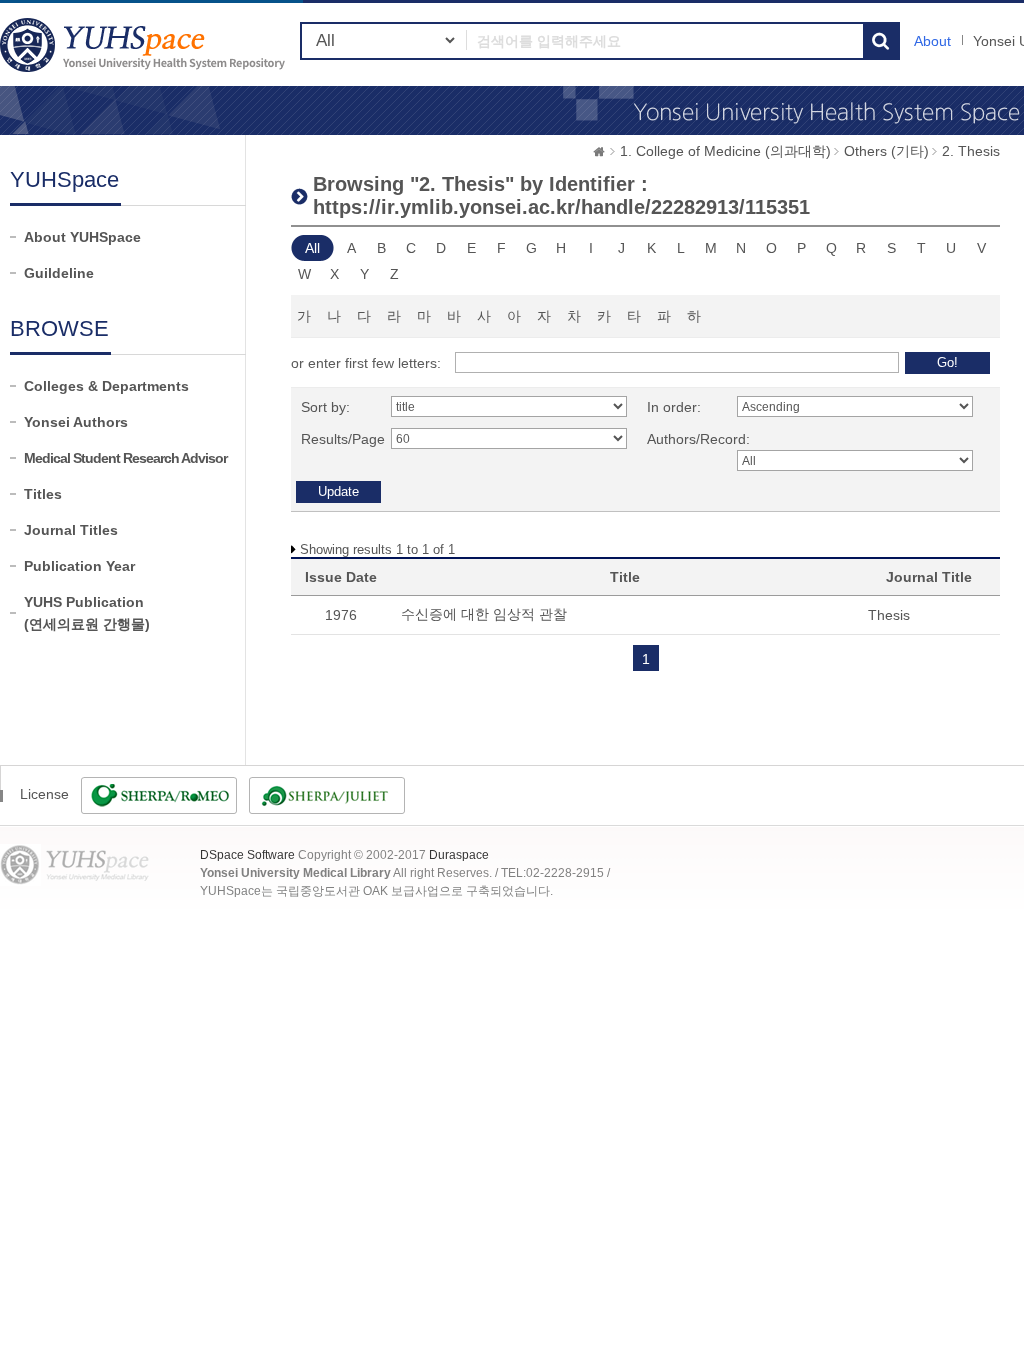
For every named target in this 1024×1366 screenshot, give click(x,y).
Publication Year (79, 566)
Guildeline (59, 273)
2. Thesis (971, 151)
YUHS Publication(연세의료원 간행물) (87, 613)
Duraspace (459, 855)
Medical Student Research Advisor (125, 458)
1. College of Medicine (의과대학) (725, 151)
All (312, 248)
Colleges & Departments (106, 386)
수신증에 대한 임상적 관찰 (484, 614)
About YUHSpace (82, 237)
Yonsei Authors (76, 422)
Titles (43, 494)
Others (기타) (886, 151)
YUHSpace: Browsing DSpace (145, 44)
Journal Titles (71, 530)
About (932, 41)
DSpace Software (247, 855)
